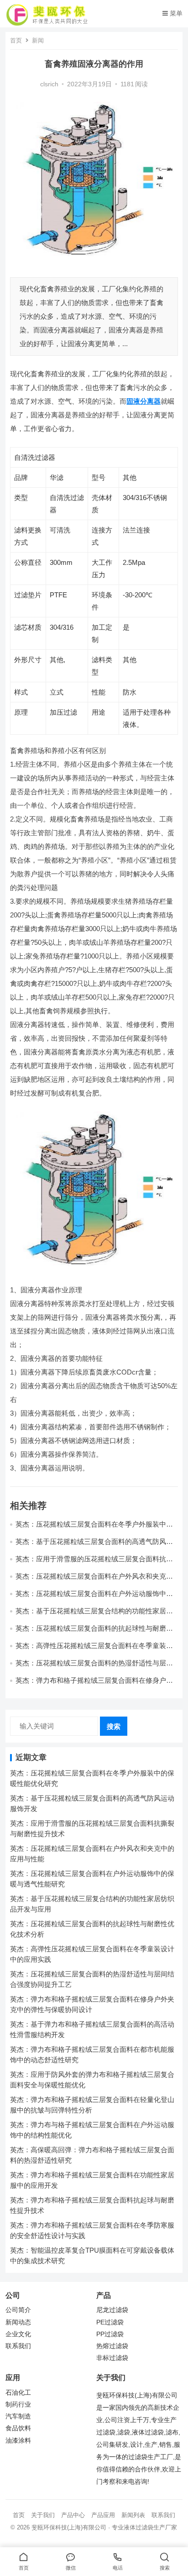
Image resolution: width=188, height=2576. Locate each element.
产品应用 (103, 2515)
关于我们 (43, 2515)
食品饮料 (18, 2428)
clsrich (49, 84)
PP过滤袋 (110, 2334)
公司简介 (18, 2310)
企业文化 (18, 2334)
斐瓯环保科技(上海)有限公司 (69, 2527)
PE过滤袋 (110, 2322)
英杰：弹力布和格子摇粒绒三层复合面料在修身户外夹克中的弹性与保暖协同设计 (94, 1684)
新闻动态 (18, 2322)
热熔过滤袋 (112, 2346)
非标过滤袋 (112, 2358)
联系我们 (18, 2346)
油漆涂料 (18, 2441)
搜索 (114, 1726)
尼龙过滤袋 (112, 2310)
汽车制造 (18, 2416)
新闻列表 (133, 2515)
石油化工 (18, 2393)
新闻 (38, 40)
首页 (16, 40)
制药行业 (18, 2405)
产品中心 (73, 2515)
